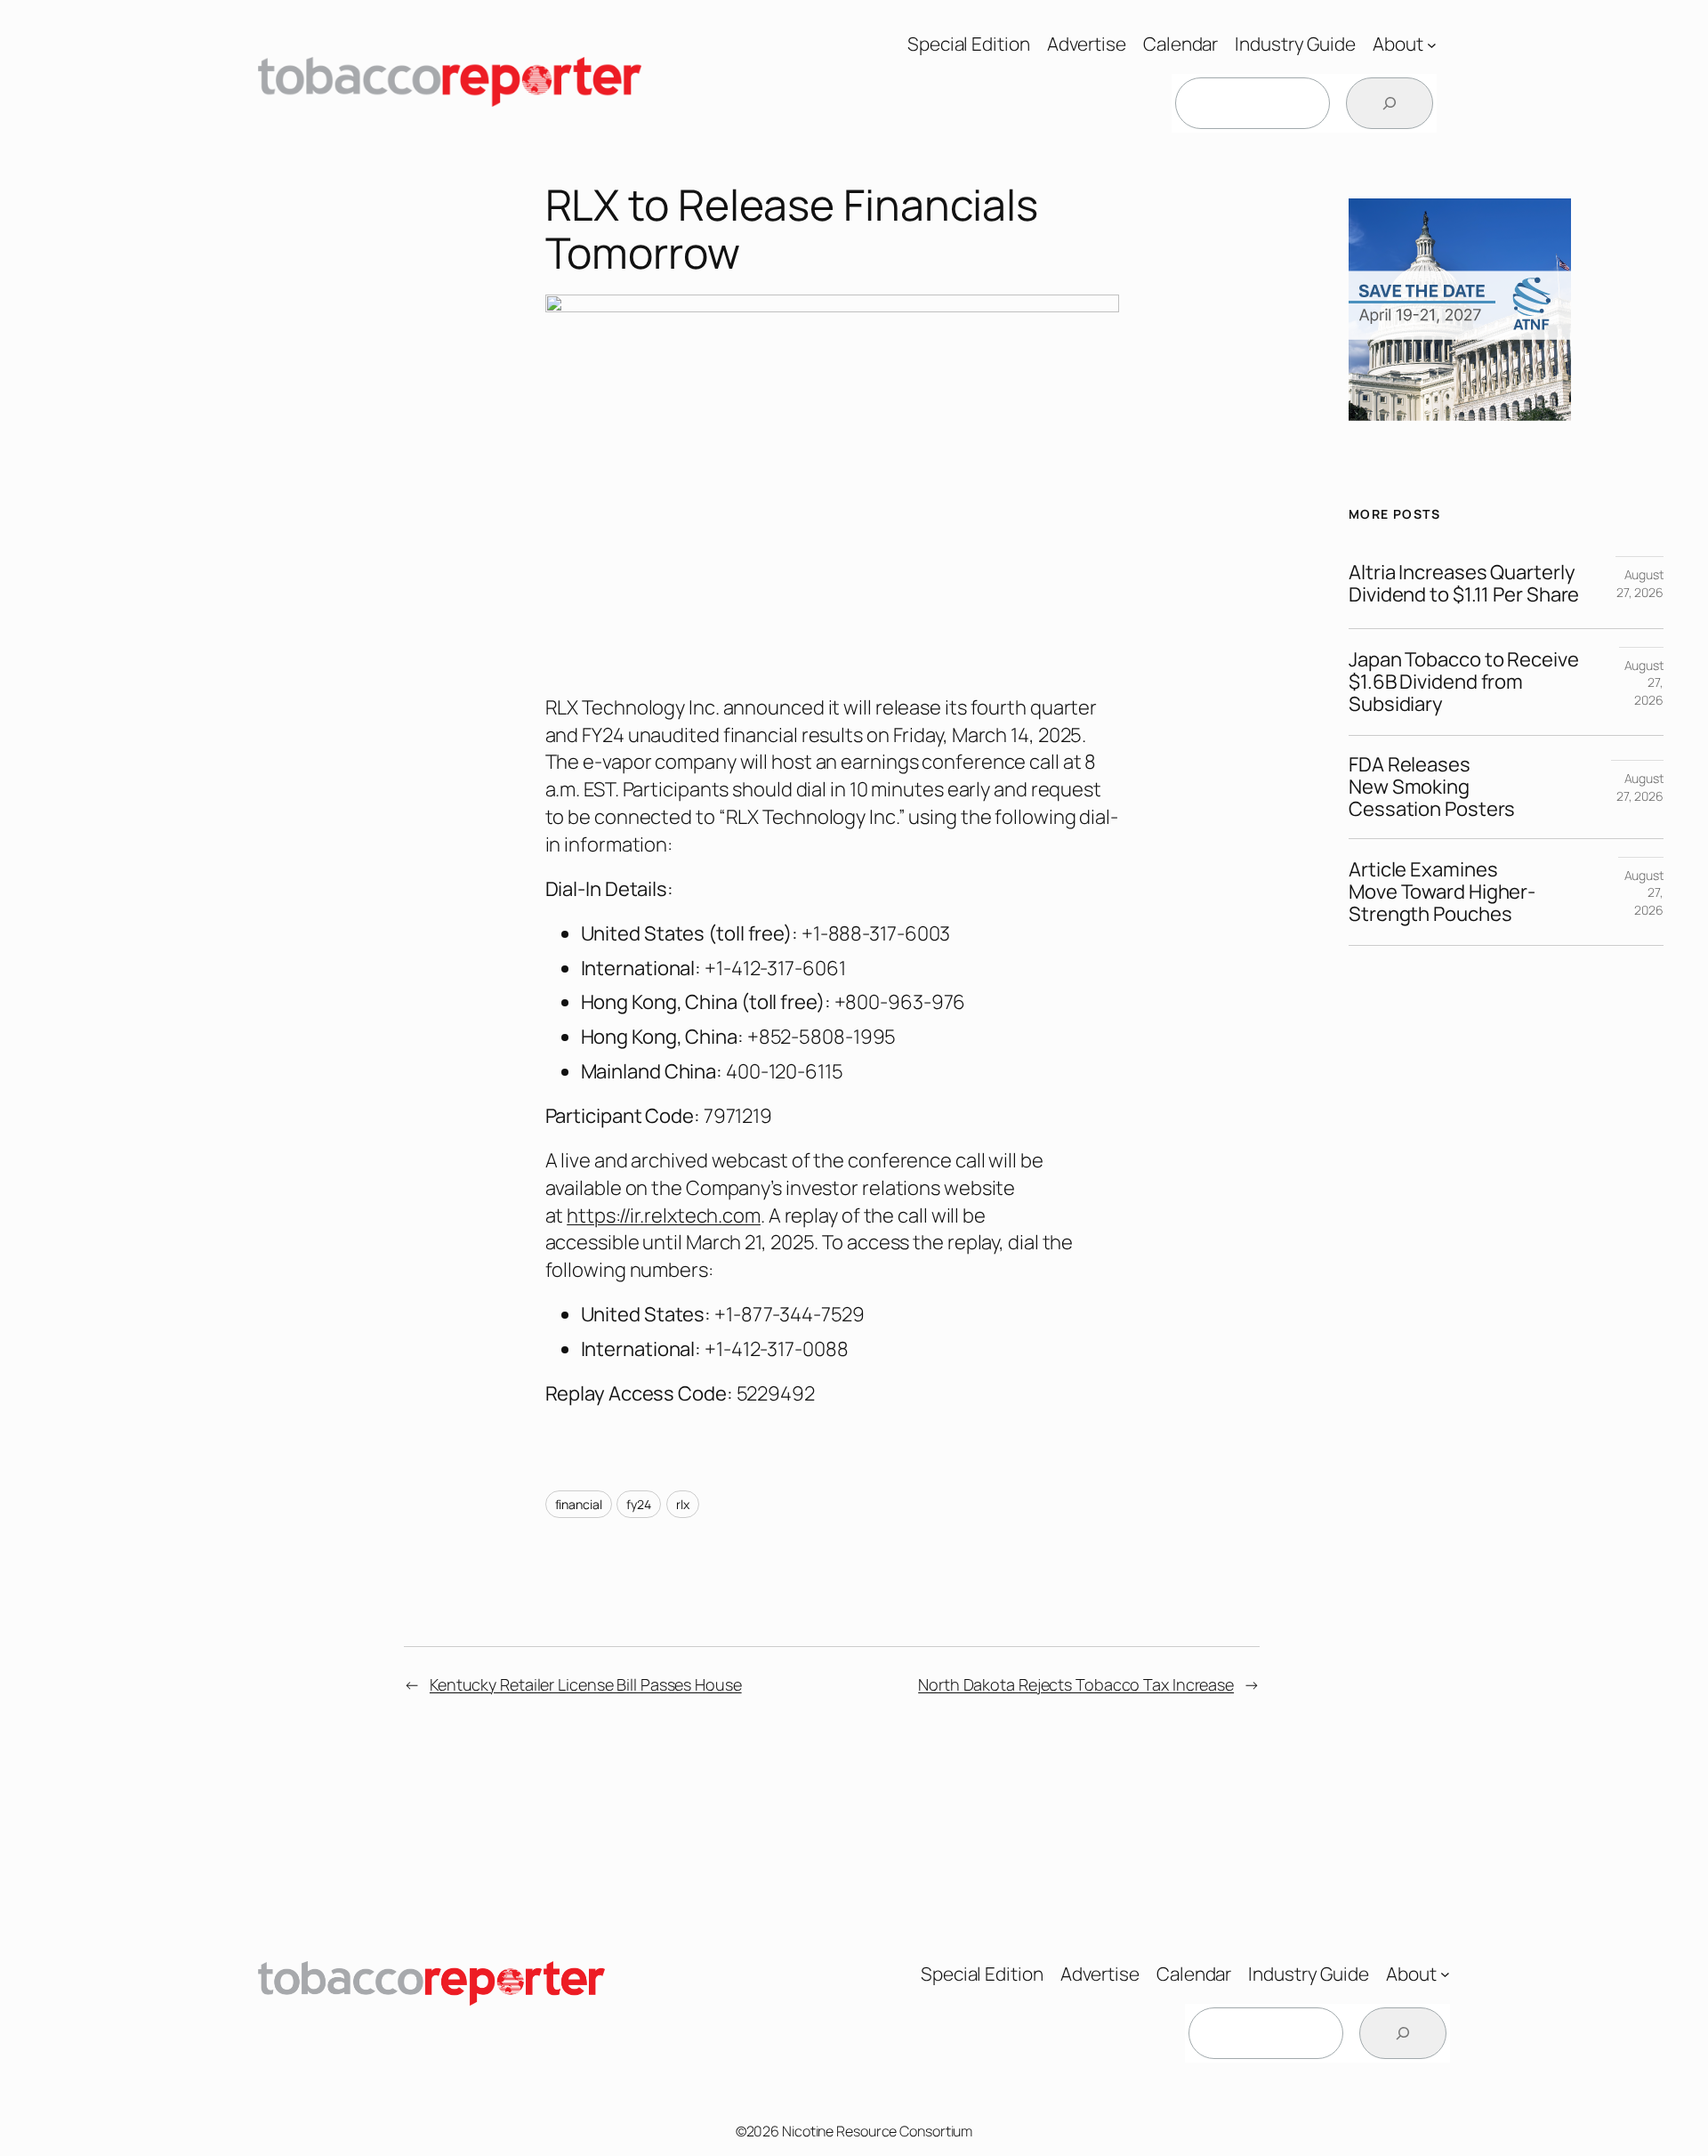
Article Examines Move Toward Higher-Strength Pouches (1442, 892)
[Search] (1390, 103)
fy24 (639, 1504)
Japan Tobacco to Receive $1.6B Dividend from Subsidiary (1464, 682)
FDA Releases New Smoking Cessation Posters (1432, 787)
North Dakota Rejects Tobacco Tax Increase (1076, 1684)
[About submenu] (1432, 44)
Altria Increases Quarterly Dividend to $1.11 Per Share (1464, 584)
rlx (683, 1504)
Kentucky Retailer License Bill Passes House (586, 1684)
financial (579, 1504)
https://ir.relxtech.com (664, 1215)
